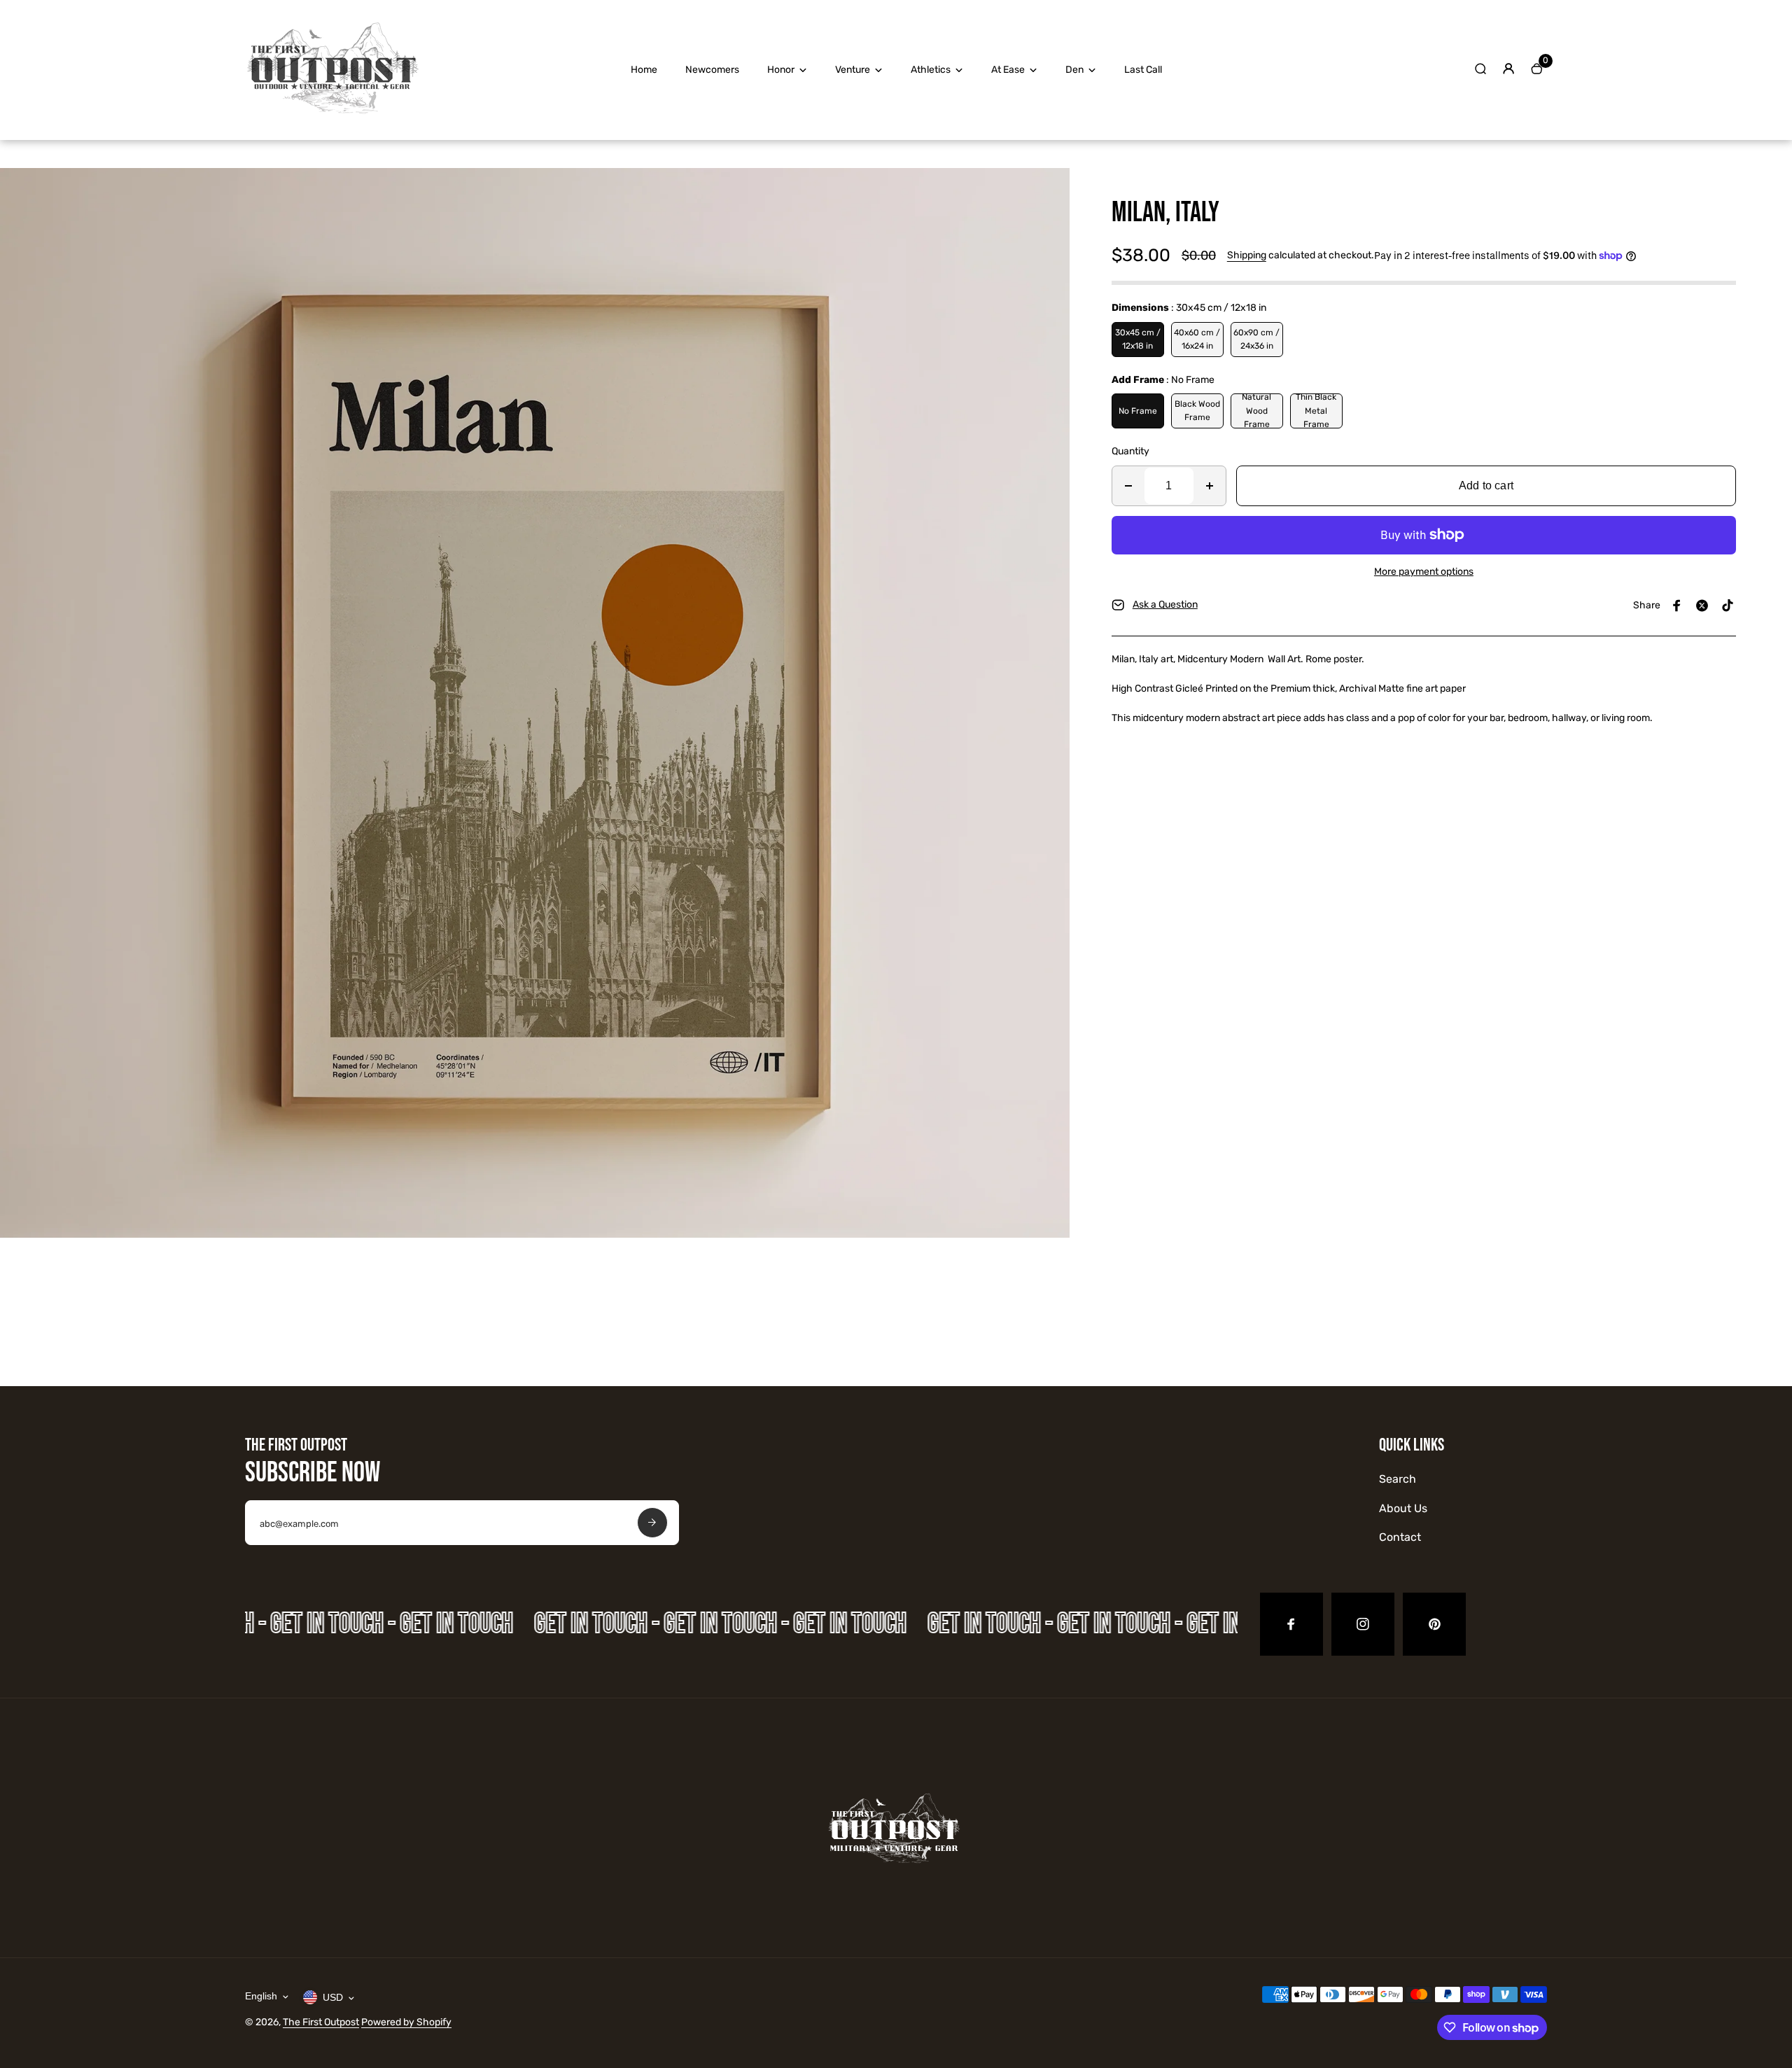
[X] (1702, 606)
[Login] (1508, 69)
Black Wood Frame (1197, 411)
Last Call (1143, 70)
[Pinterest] (1728, 606)
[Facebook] (1677, 606)
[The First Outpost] (332, 121)
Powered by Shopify (406, 2022)
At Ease (1008, 70)
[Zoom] (1049, 189)
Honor (781, 70)
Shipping (1247, 255)
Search (1398, 1479)
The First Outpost (321, 2022)
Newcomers (712, 70)
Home (644, 70)
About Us (1403, 1508)
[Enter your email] (652, 1523)
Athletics (931, 70)
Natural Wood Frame (1256, 411)
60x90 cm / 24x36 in (1256, 339)
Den (1074, 70)
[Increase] (1210, 486)
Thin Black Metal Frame (1316, 411)
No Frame (1138, 411)
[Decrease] (1128, 486)
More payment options (1424, 572)
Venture (853, 70)
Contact (1400, 1537)
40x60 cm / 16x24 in (1197, 339)
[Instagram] (1363, 1624)
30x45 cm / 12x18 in (1138, 339)
